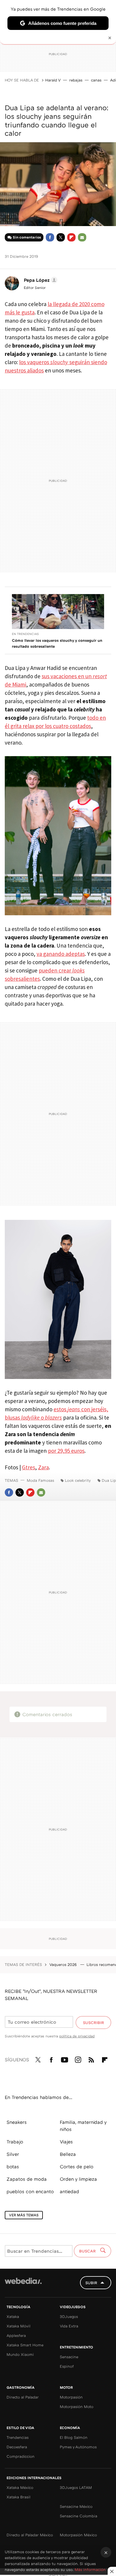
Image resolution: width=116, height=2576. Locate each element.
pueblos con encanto (30, 2191)
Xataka (13, 2316)
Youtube (65, 2059)
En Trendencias (25, 634)
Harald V (53, 80)
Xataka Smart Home (25, 2345)
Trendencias (18, 2437)
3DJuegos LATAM (76, 2487)
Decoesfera (17, 2447)
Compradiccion (21, 2456)
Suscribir (94, 2023)
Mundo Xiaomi (20, 2354)
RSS (91, 2059)
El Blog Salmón (74, 2437)
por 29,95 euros (66, 1451)
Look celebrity (78, 1480)
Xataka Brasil (18, 2497)
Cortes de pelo (77, 2167)
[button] (40, 280)
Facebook (50, 237)
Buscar (88, 2251)
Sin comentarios (27, 237)
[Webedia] (23, 2285)
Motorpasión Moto (77, 2407)
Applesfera (16, 2335)
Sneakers (17, 2122)
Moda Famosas (40, 1480)
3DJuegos (69, 2316)
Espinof (67, 2366)
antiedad (69, 2191)
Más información (90, 2569)
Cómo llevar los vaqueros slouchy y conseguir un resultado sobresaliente (57, 643)
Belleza (68, 2154)
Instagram (78, 2059)
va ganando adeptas (61, 954)
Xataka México (20, 2487)
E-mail (82, 237)
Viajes (66, 2142)
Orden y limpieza (78, 2179)
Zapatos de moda (27, 2179)
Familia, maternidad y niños (83, 2126)
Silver (13, 2154)
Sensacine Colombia (79, 2516)
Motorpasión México (78, 2535)
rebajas (76, 80)
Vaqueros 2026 (64, 1964)
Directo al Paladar (23, 2397)
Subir (91, 2283)
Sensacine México (76, 2506)
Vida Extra (69, 2326)
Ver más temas (24, 2215)
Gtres (29, 1467)
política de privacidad (77, 2036)
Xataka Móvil (18, 2326)
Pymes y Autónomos (78, 2447)
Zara (43, 1467)
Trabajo (15, 2142)
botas (13, 2167)
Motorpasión (71, 2397)
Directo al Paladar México (30, 2535)
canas (96, 80)
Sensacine (69, 2357)
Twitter (61, 237)
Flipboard (71, 237)
